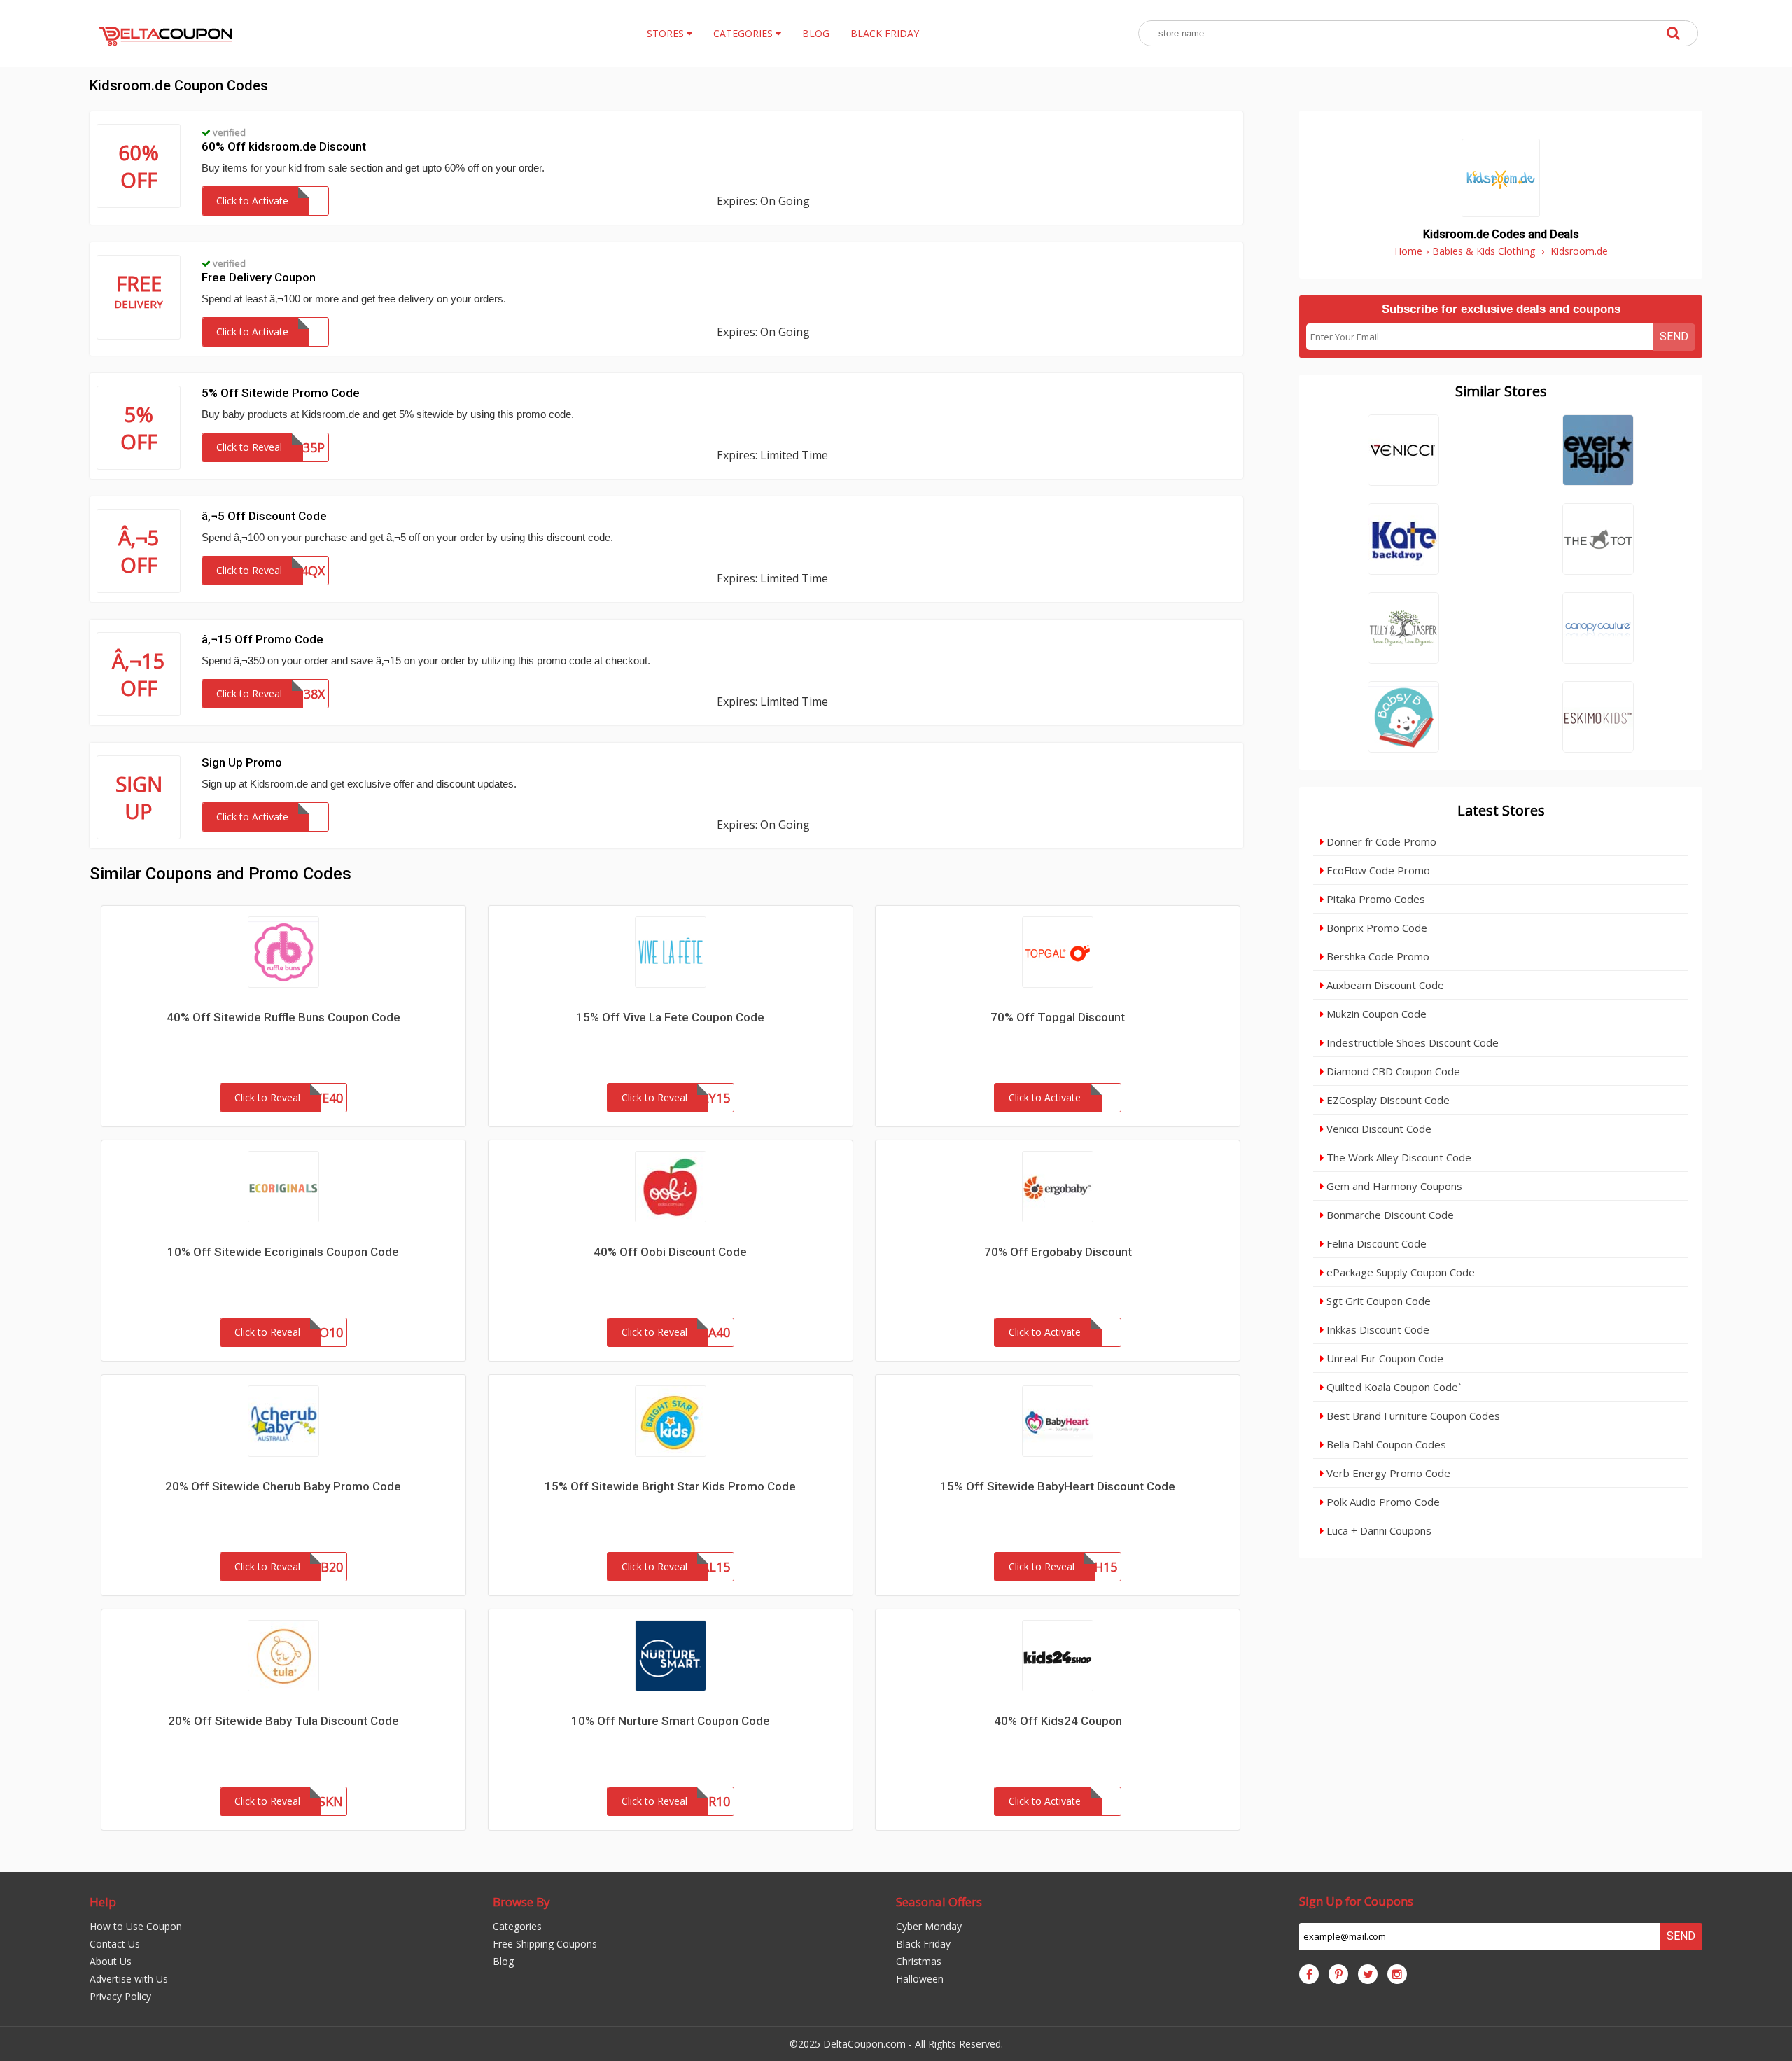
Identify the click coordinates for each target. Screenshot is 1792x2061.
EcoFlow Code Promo (1377, 870)
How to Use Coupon (136, 1926)
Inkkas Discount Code (1377, 1329)
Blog (503, 1961)
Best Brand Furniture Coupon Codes (1412, 1416)
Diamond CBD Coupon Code (1392, 1071)
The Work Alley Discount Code (1398, 1157)
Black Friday (923, 1944)
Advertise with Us (129, 1979)
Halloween (920, 1979)
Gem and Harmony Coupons (1393, 1186)
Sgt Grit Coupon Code (1377, 1301)
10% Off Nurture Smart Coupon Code (671, 1721)
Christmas (919, 1961)
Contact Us (115, 1944)
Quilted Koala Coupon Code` (1392, 1387)
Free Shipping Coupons (545, 1944)
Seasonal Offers (939, 1902)
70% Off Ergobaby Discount (1058, 1252)
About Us (111, 1961)
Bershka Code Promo (1377, 956)
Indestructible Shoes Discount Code (1411, 1042)
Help (103, 1902)
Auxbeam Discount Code (1384, 985)
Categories (517, 1926)
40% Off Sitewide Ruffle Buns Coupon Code (283, 1017)
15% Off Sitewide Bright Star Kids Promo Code (670, 1486)
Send (1674, 336)
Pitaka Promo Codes (1374, 899)
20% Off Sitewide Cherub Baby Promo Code (283, 1486)
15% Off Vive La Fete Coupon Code (670, 1017)
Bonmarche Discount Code (1389, 1215)
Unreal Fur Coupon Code (1384, 1358)
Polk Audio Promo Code (1382, 1502)
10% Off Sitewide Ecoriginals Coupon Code (283, 1252)
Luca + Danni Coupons (1378, 1530)
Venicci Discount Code (1378, 1129)
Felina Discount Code (1375, 1243)
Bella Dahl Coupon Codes (1385, 1444)
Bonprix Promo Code (1375, 928)
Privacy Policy (120, 1996)
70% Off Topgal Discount (1058, 1017)
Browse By (521, 1902)
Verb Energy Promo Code (1387, 1473)
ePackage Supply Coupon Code (1399, 1272)
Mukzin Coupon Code (1375, 1014)
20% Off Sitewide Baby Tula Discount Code (283, 1721)
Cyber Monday (929, 1926)
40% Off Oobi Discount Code (670, 1252)
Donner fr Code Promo (1380, 841)
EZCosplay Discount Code (1387, 1100)
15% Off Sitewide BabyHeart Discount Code (1058, 1486)
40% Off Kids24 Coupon (1058, 1721)
